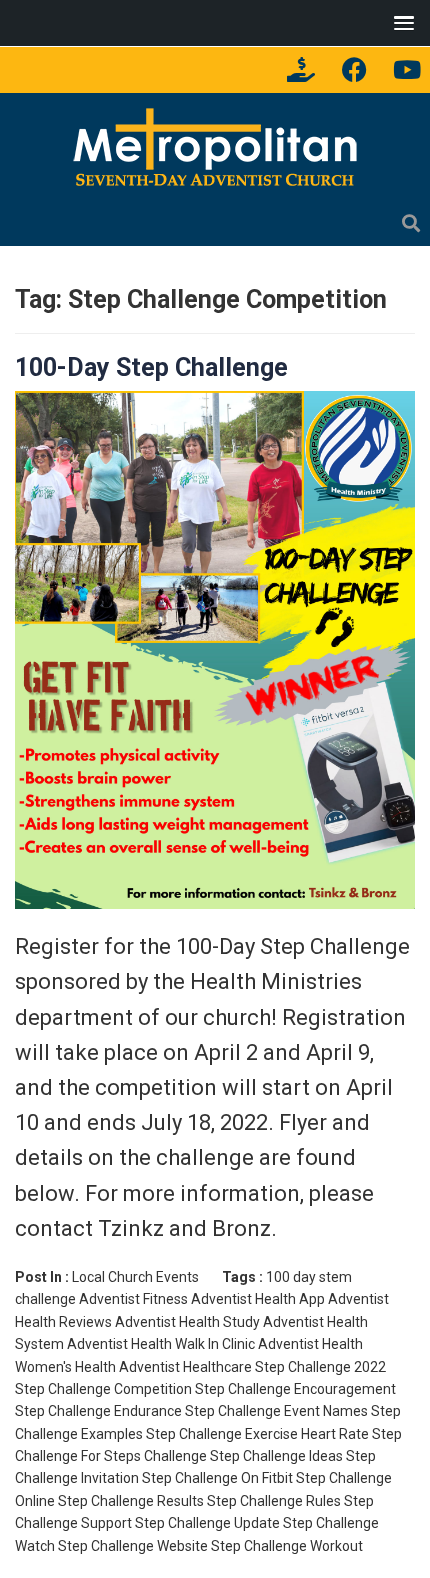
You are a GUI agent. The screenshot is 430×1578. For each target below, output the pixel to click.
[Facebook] (354, 70)
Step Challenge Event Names (276, 1411)
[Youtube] (407, 70)
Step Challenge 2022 (320, 1367)
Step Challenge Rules (274, 1501)
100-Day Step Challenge (151, 367)
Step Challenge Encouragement (295, 1389)
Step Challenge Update (207, 1523)
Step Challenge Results (131, 1501)
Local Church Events (135, 1277)
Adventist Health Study (187, 1322)
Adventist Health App (258, 1299)
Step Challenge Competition (103, 1389)
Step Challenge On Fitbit (217, 1478)
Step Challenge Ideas (276, 1456)
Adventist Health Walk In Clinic (161, 1344)
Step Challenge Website (133, 1546)
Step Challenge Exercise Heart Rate (257, 1434)
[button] (399, 22)
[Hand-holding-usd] (301, 70)
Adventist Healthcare (185, 1367)
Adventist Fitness (133, 1299)
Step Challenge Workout (287, 1546)
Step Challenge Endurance (98, 1411)
